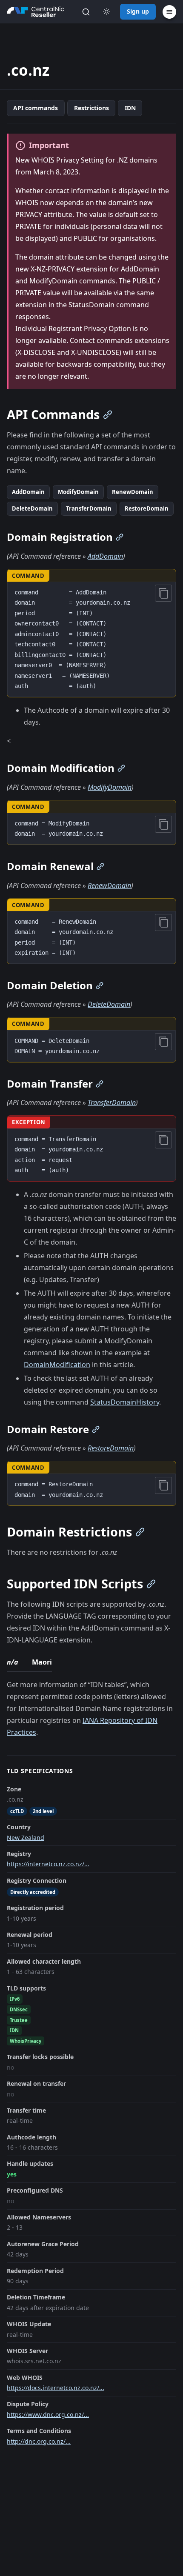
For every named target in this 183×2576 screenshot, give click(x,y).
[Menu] (169, 12)
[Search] (86, 12)
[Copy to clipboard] (163, 593)
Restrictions (91, 108)
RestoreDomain (147, 508)
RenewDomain (133, 492)
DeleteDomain (32, 508)
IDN (130, 108)
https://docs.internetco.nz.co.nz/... (56, 2388)
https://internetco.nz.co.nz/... (48, 1864)
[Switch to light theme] (106, 12)
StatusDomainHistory (125, 1402)
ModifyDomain (78, 492)
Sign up (138, 11)
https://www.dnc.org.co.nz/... (48, 2415)
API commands (36, 108)
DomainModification (57, 1365)
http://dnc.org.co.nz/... (39, 2441)
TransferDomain (89, 508)
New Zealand (26, 1838)
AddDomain (28, 492)
